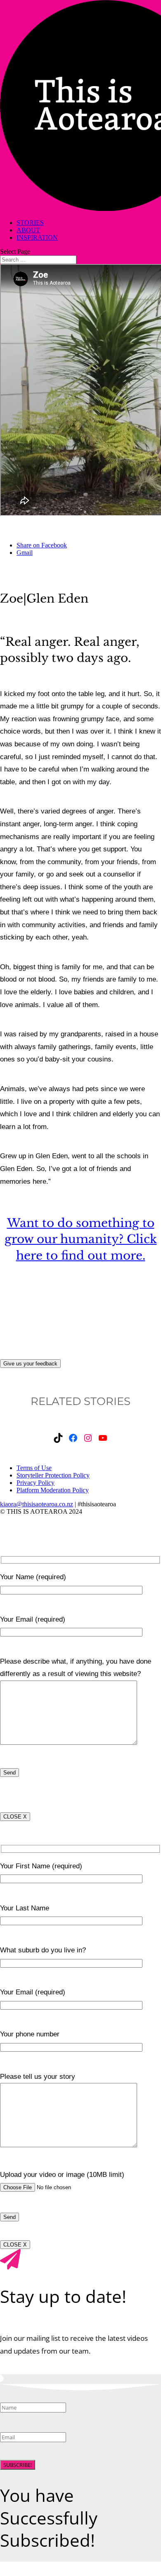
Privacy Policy (36, 1483)
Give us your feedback (30, 1364)
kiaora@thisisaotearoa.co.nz (37, 1504)
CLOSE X (15, 1817)
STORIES (30, 223)
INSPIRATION (37, 237)
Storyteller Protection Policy (53, 1475)
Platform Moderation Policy (53, 1490)
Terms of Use (34, 1468)
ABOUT (28, 230)
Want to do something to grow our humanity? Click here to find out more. (81, 1239)
